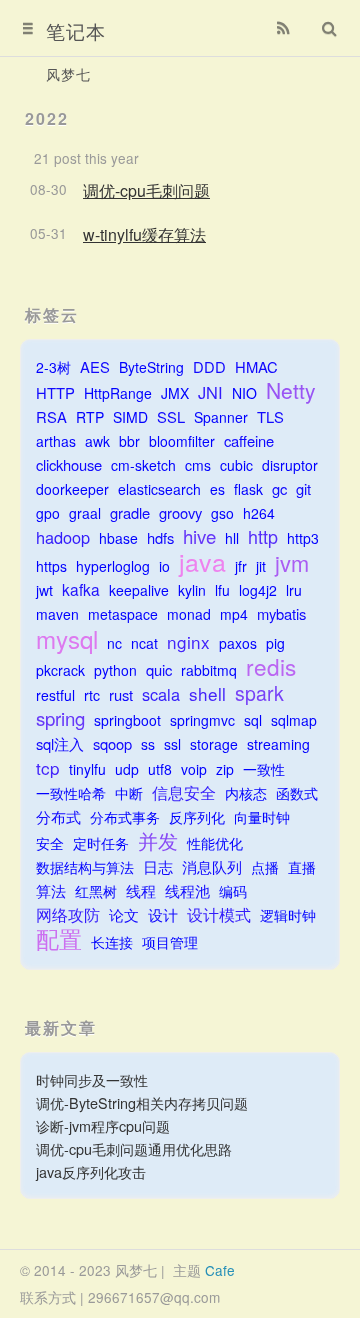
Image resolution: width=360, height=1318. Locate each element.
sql (253, 720)
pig (275, 643)
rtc (92, 695)
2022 (47, 118)
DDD (209, 366)
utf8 (160, 769)
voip (194, 769)
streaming (278, 744)
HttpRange (118, 393)
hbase (118, 538)
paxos (238, 643)
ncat (144, 643)
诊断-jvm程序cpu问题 (103, 1125)
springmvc (202, 720)
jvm (292, 562)
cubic (236, 465)
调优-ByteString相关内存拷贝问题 (142, 1102)
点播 (265, 867)
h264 (259, 513)
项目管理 (170, 942)
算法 (51, 890)
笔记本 (76, 30)
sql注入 (60, 743)
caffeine (249, 440)
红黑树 (96, 891)
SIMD (130, 417)
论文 (124, 914)
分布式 (58, 816)
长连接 (112, 942)
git (303, 488)
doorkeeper (72, 489)
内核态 (246, 793)
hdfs (160, 537)
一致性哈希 (71, 793)
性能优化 (215, 843)
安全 (50, 843)
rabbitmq (209, 670)
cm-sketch (143, 465)
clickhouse (69, 464)
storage (214, 744)
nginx (188, 641)
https (51, 566)
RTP (90, 417)
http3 (303, 538)
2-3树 (53, 367)
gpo (48, 513)
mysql (67, 638)
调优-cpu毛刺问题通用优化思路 (134, 1148)
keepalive (139, 590)
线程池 (187, 890)
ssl (172, 744)
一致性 (264, 769)
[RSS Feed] (283, 28)
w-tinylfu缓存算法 (144, 234)
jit (261, 566)
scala (161, 694)
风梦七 (68, 74)
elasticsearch (159, 489)
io (164, 566)
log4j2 (258, 590)
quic (159, 669)
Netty (291, 390)
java (202, 561)
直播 (302, 867)
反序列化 (197, 817)
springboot (127, 720)
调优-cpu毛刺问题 (146, 190)
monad (189, 614)
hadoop (63, 537)
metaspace (123, 614)
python (115, 670)
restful (55, 695)
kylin (192, 590)
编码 (233, 891)
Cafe (220, 1270)
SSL (171, 416)
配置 (59, 938)
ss (148, 744)
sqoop (112, 743)
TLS (270, 416)
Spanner (221, 417)
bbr (129, 441)
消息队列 (212, 866)
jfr (241, 566)
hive (199, 536)
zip (225, 769)
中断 (129, 793)
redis (271, 666)
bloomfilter (182, 441)
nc (114, 643)
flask (248, 489)
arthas (56, 441)
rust (121, 694)
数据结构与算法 (85, 867)
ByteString (151, 367)
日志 (158, 866)
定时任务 (101, 843)
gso (222, 513)
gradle (130, 512)
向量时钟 (262, 817)
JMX (175, 393)
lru (294, 590)
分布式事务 (125, 817)
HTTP (55, 392)
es (217, 489)
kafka (81, 589)
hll (232, 538)
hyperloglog (113, 566)
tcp (48, 767)
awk (97, 441)
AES (95, 366)
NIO (244, 393)
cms (198, 465)
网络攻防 (68, 914)
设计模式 (219, 914)
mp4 (234, 614)
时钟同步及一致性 (92, 1079)
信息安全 (184, 792)
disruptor (290, 465)
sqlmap (294, 720)
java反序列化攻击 (91, 1171)
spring (60, 718)
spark (259, 693)
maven (57, 614)
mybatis (281, 613)
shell (207, 693)
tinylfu (87, 769)
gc (279, 488)
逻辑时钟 (288, 915)
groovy (180, 512)
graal (85, 513)
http (263, 536)
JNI (210, 392)
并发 (158, 840)
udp (127, 769)
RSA (51, 416)
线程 (141, 890)
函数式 (297, 793)
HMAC (256, 366)
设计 (163, 914)
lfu (222, 590)
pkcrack (60, 670)
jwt (44, 590)
